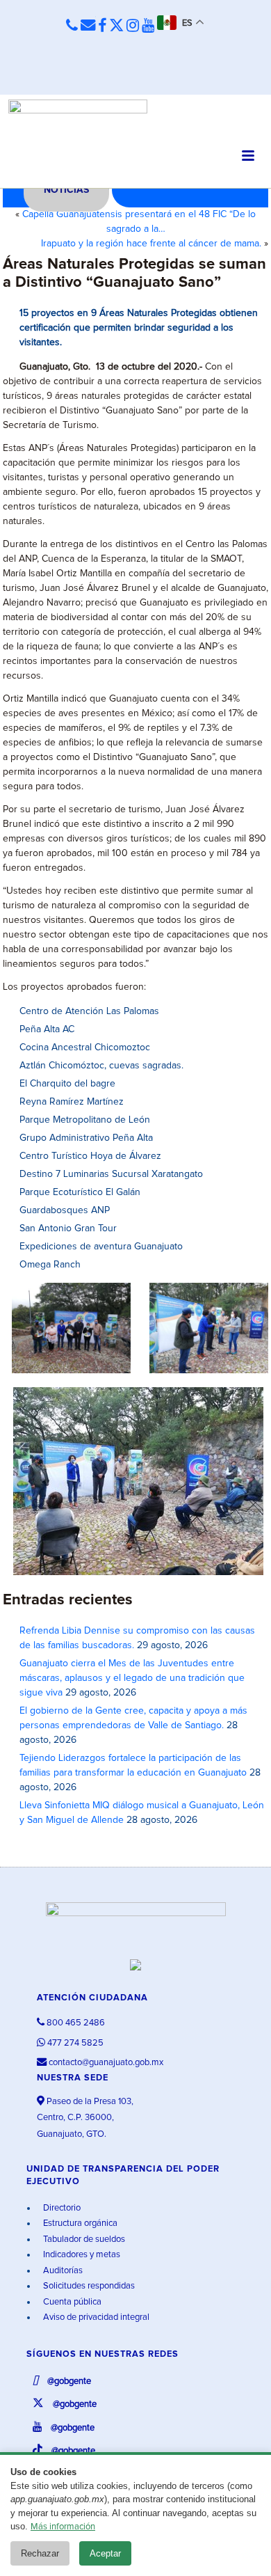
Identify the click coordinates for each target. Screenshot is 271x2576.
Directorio (61, 2208)
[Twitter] (116, 26)
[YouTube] (148, 26)
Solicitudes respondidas (88, 2286)
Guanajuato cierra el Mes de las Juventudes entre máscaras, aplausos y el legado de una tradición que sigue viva (132, 1678)
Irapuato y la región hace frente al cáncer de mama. (151, 244)
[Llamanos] (72, 26)
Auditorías (62, 2271)
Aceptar (105, 2553)
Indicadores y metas (81, 2255)
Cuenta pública (71, 2302)
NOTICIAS (66, 190)
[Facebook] (102, 26)
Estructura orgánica (79, 2223)
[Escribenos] (88, 26)
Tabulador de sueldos (83, 2239)
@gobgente (68, 2381)
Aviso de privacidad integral (95, 2317)
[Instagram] (133, 26)
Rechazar (40, 2553)
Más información (63, 2527)
